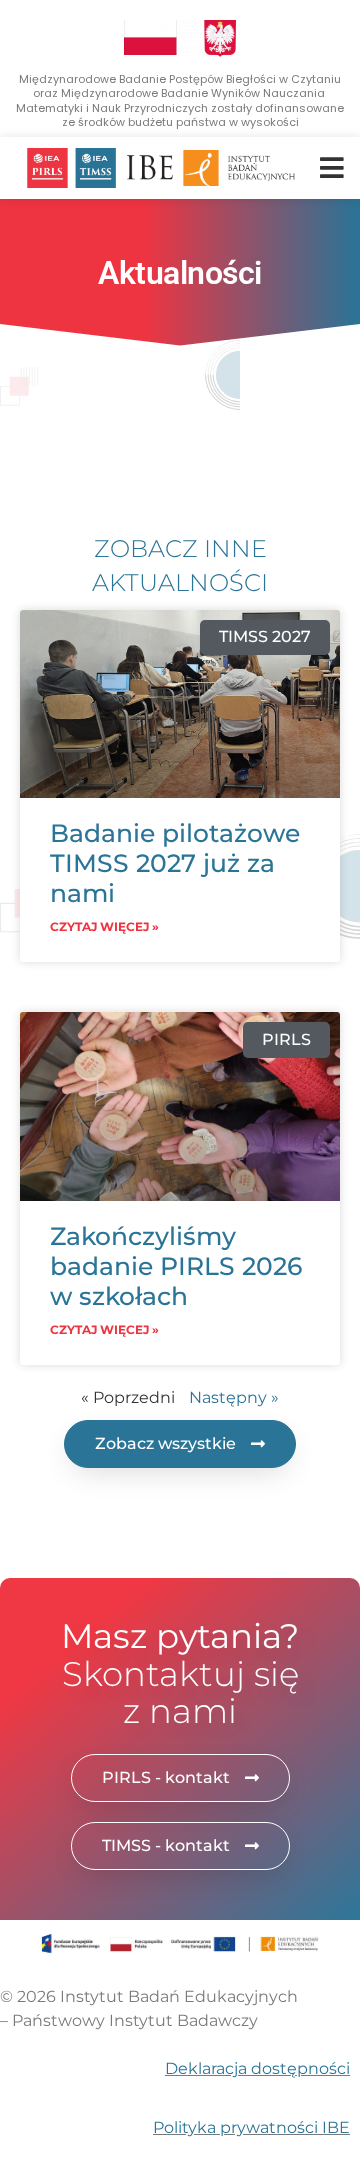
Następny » (234, 1397)
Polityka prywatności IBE (251, 2127)
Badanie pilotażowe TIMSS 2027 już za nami (175, 863)
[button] (331, 167)
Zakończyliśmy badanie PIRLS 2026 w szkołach (176, 1266)
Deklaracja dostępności (257, 2068)
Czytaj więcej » (104, 926)
